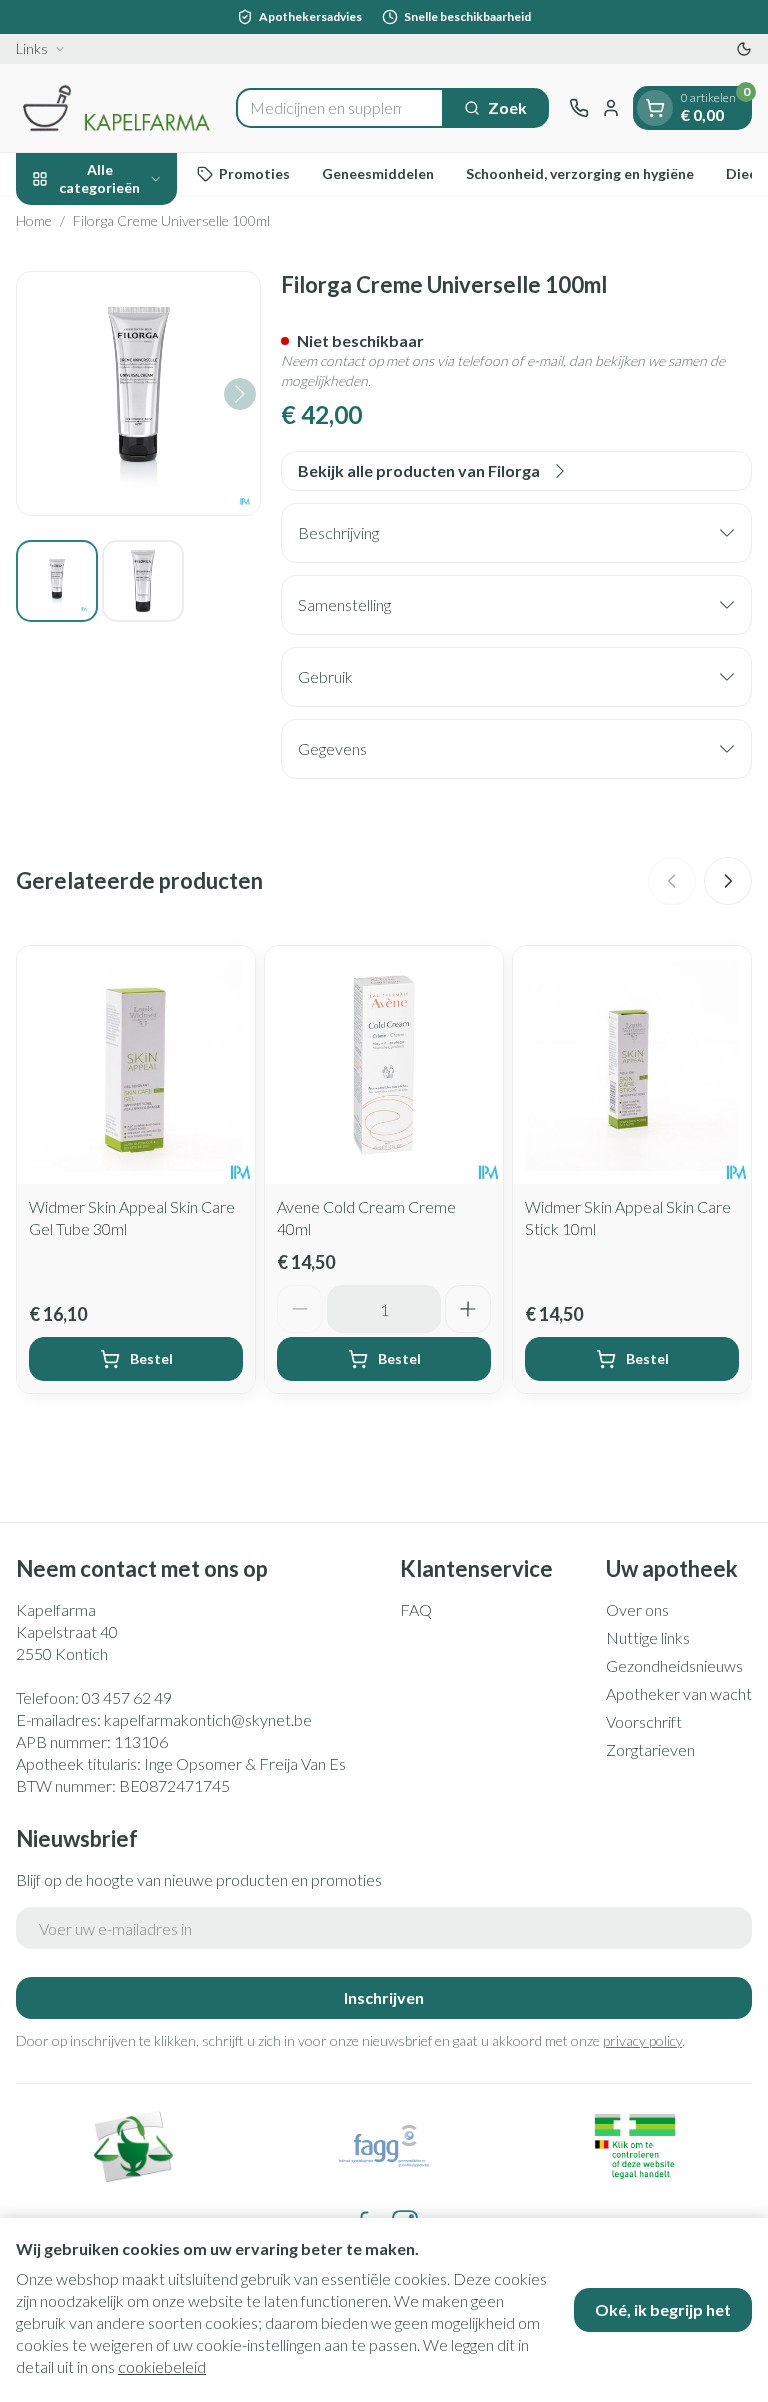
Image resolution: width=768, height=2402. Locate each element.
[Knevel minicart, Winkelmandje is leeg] (655, 108)
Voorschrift (644, 1721)
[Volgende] (240, 394)
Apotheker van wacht (679, 1693)
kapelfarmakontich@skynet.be (208, 1719)
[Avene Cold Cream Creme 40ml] (384, 1065)
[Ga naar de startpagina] (116, 108)
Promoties (254, 173)
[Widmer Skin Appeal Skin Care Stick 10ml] (632, 1065)
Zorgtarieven (650, 1749)
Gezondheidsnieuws (674, 1665)
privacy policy (642, 2040)
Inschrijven (384, 1997)
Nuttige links (648, 1637)
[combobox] (340, 108)
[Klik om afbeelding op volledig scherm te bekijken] (138, 393)
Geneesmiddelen (378, 173)
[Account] (611, 108)
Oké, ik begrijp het (663, 2309)
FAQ (416, 1609)
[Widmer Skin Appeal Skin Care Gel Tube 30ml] (136, 1065)
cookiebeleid (162, 2366)
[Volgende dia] (728, 881)
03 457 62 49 (127, 1697)
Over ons (637, 1609)
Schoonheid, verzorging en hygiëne (580, 173)
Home (34, 220)
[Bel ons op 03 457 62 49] (579, 108)
